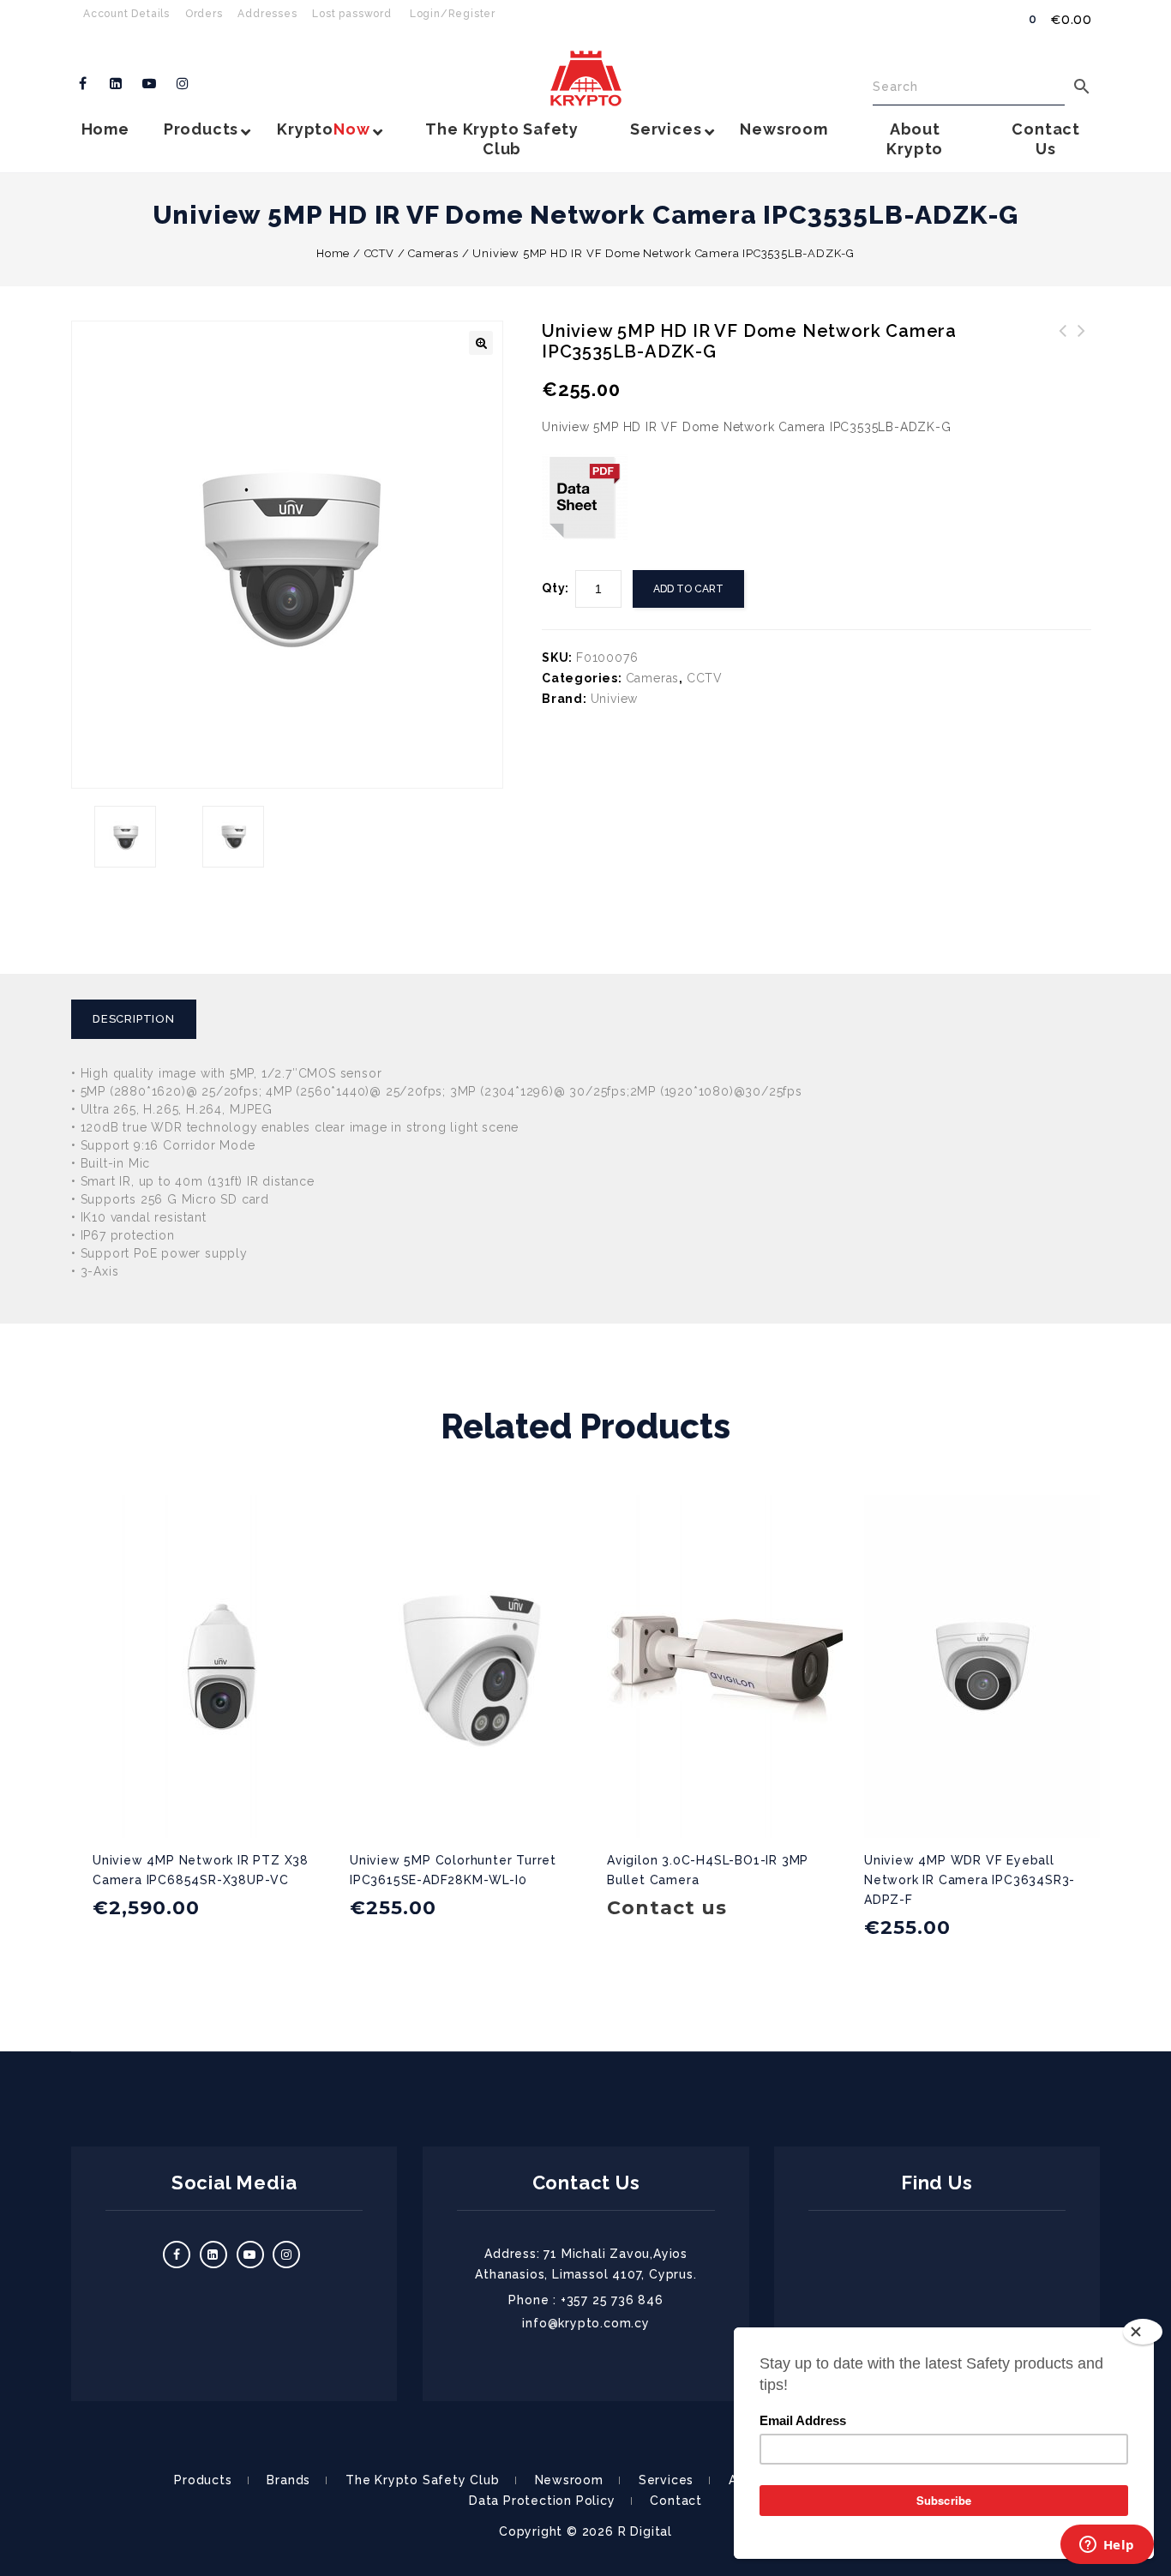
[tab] (140, 1019)
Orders (204, 14)
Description (134, 1019)
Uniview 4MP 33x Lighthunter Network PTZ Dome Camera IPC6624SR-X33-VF (1063, 362)
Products (203, 2480)
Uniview (615, 699)
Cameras (433, 253)
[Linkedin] (117, 84)
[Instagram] (183, 84)
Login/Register (453, 14)
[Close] (1143, 2332)
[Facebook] (83, 84)
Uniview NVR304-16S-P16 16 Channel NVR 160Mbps (1082, 351)
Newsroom (569, 2480)
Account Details (126, 14)
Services (666, 2480)
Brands (288, 2480)
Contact (676, 2501)
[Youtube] (150, 84)
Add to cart (688, 589)
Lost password (351, 14)
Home (333, 253)
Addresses (267, 14)
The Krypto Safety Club (423, 2480)
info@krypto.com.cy (585, 2323)
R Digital (645, 2531)
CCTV (379, 253)
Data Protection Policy (542, 2501)
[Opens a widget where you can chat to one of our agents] (1107, 2546)
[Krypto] (586, 78)
